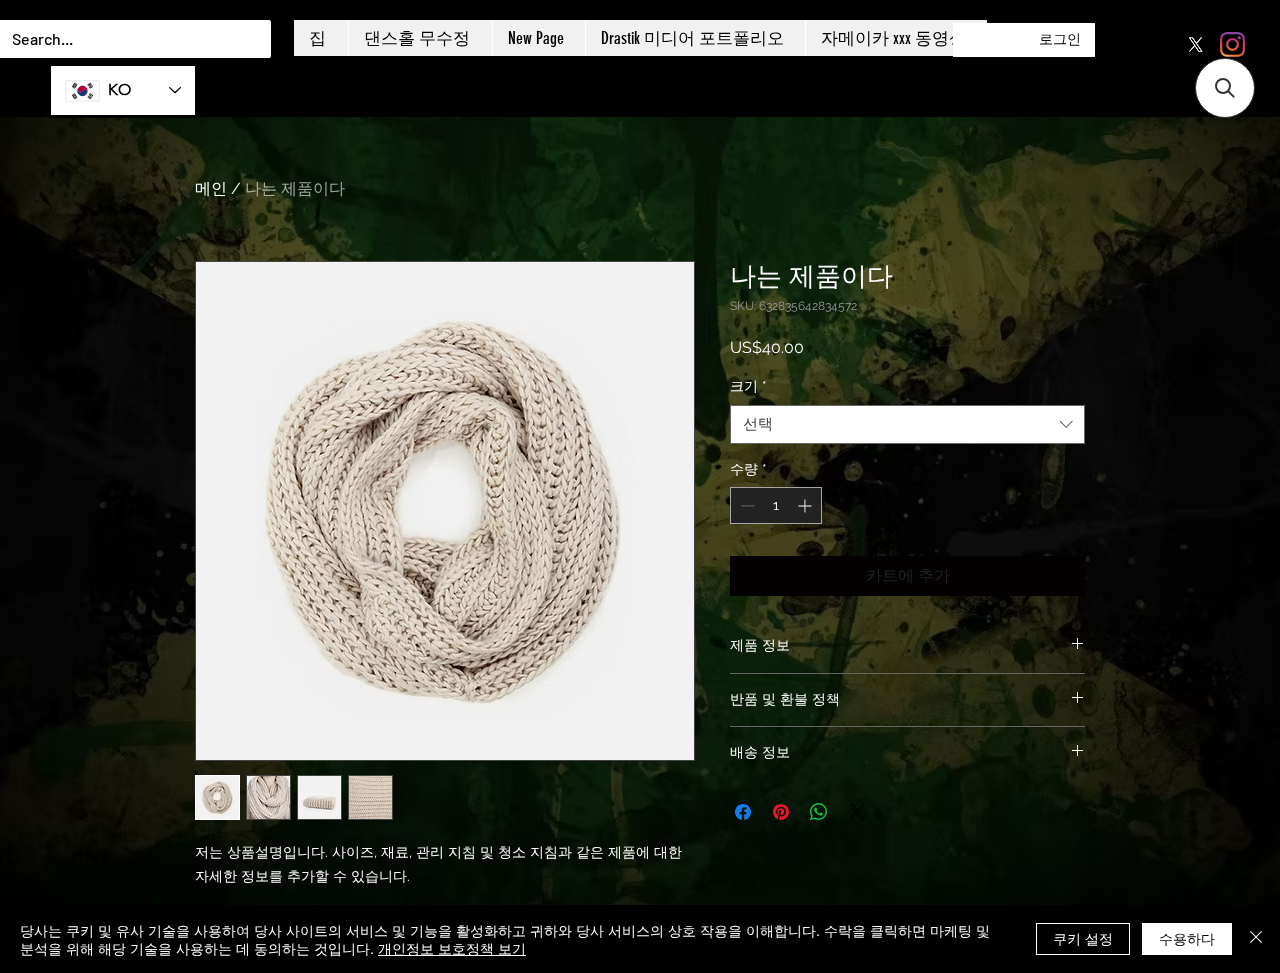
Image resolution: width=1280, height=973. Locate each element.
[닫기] (1256, 939)
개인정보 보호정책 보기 (452, 948)
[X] (1195, 44)
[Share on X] (857, 812)
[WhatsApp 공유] (819, 812)
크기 (748, 386)
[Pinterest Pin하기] (781, 812)
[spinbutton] (776, 505)
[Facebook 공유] (743, 812)
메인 (211, 188)
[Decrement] (745, 505)
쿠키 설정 (1083, 938)
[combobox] (907, 424)
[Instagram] (1232, 44)
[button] (1225, 88)
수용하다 (1187, 938)
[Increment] (806, 505)
